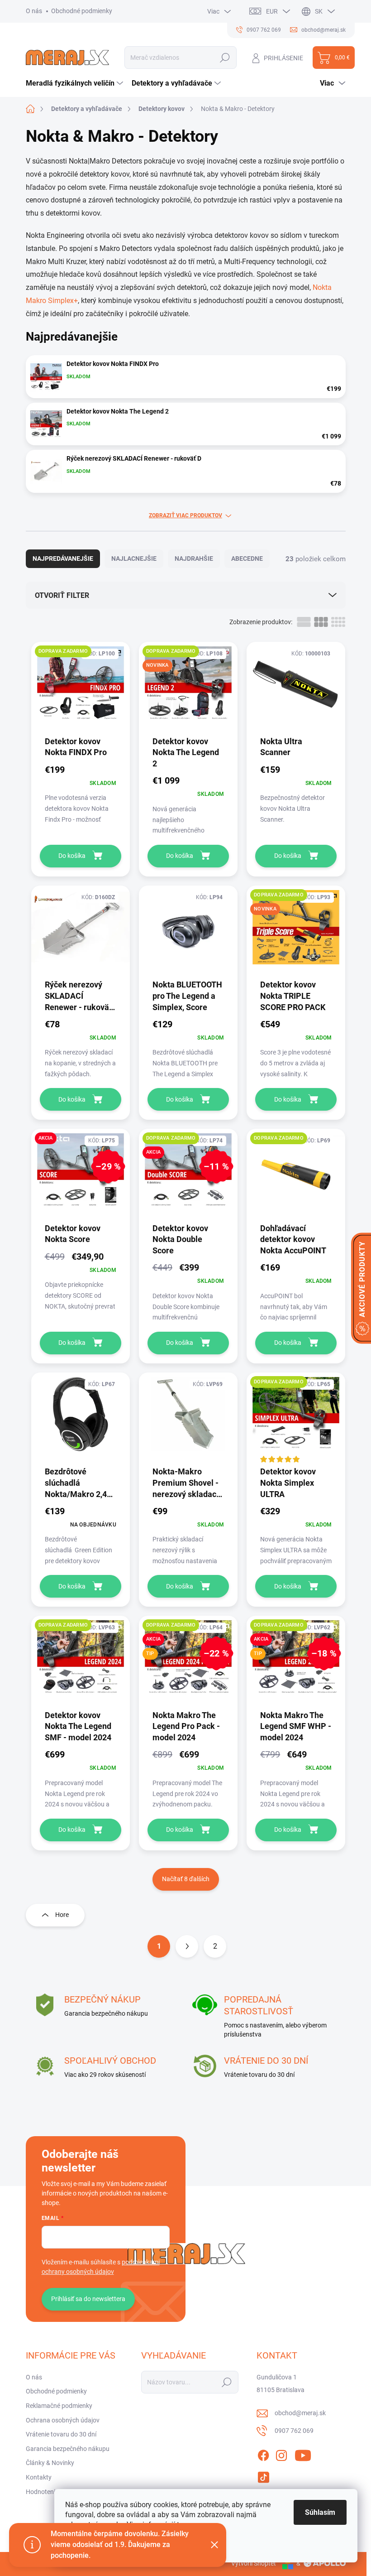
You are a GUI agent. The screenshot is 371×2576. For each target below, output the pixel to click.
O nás (34, 11)
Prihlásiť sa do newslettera (88, 2299)
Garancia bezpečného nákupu (68, 2449)
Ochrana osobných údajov (63, 2420)
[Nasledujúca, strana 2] (187, 1946)
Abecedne (247, 559)
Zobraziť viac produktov (185, 515)
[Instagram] (281, 2454)
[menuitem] (76, 83)
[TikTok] (263, 2475)
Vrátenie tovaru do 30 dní (61, 2434)
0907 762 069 (294, 2431)
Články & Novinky (50, 2463)
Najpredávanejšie (63, 559)
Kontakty (39, 2477)
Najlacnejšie (134, 559)
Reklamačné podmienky (59, 2406)
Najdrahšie (194, 559)
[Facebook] (263, 2454)
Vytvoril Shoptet (254, 2563)
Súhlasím (320, 2512)
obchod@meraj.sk (300, 2413)
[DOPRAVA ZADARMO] (81, 688)
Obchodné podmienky (82, 11)
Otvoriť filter (62, 595)
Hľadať (225, 58)
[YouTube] (303, 2454)
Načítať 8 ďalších (186, 1879)
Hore (62, 1915)
